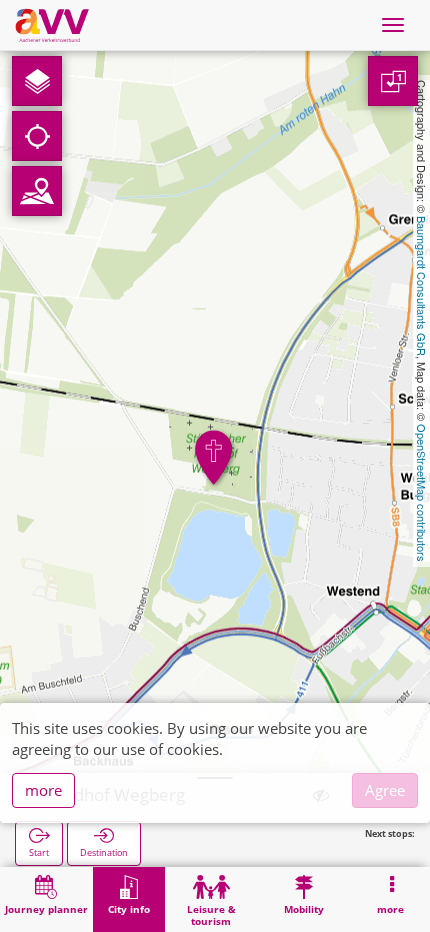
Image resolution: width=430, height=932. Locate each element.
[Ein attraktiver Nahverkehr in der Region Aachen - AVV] (52, 25)
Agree (385, 790)
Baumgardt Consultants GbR (422, 286)
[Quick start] (37, 81)
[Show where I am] (37, 136)
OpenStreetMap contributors (422, 493)
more (43, 790)
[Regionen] (37, 191)
